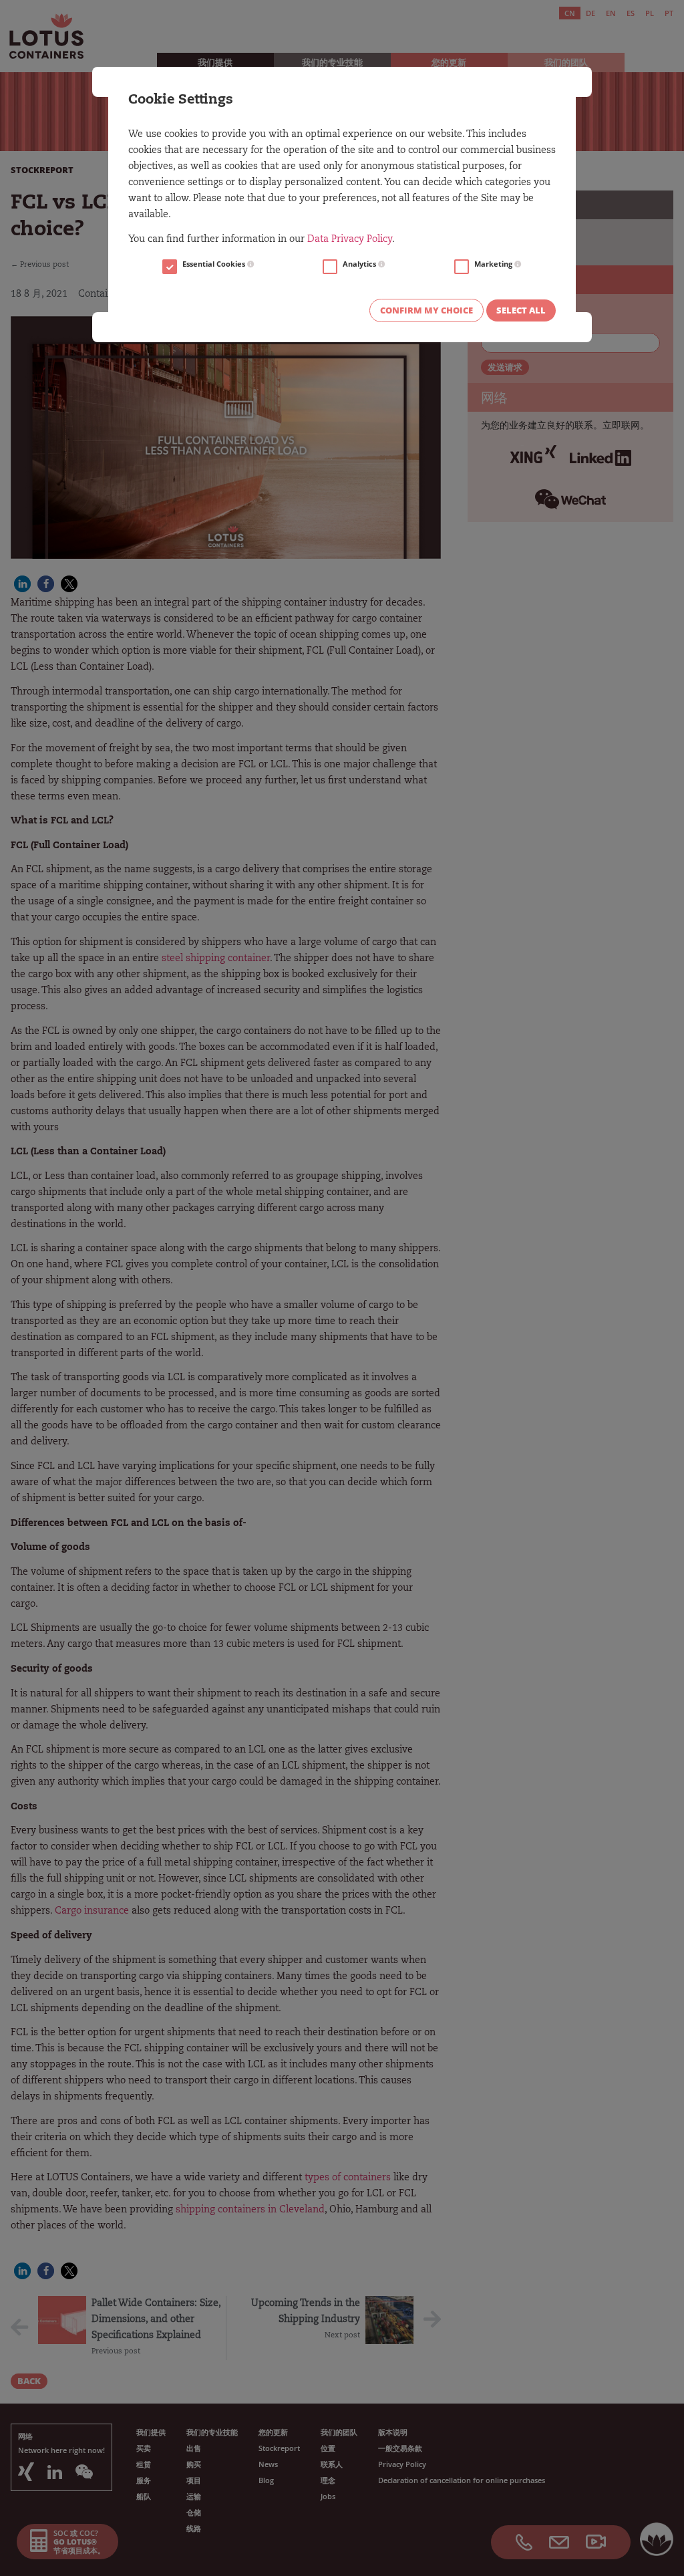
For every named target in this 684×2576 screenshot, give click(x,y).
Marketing (494, 264)
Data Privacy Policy (350, 240)
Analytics (360, 264)
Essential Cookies (215, 264)
